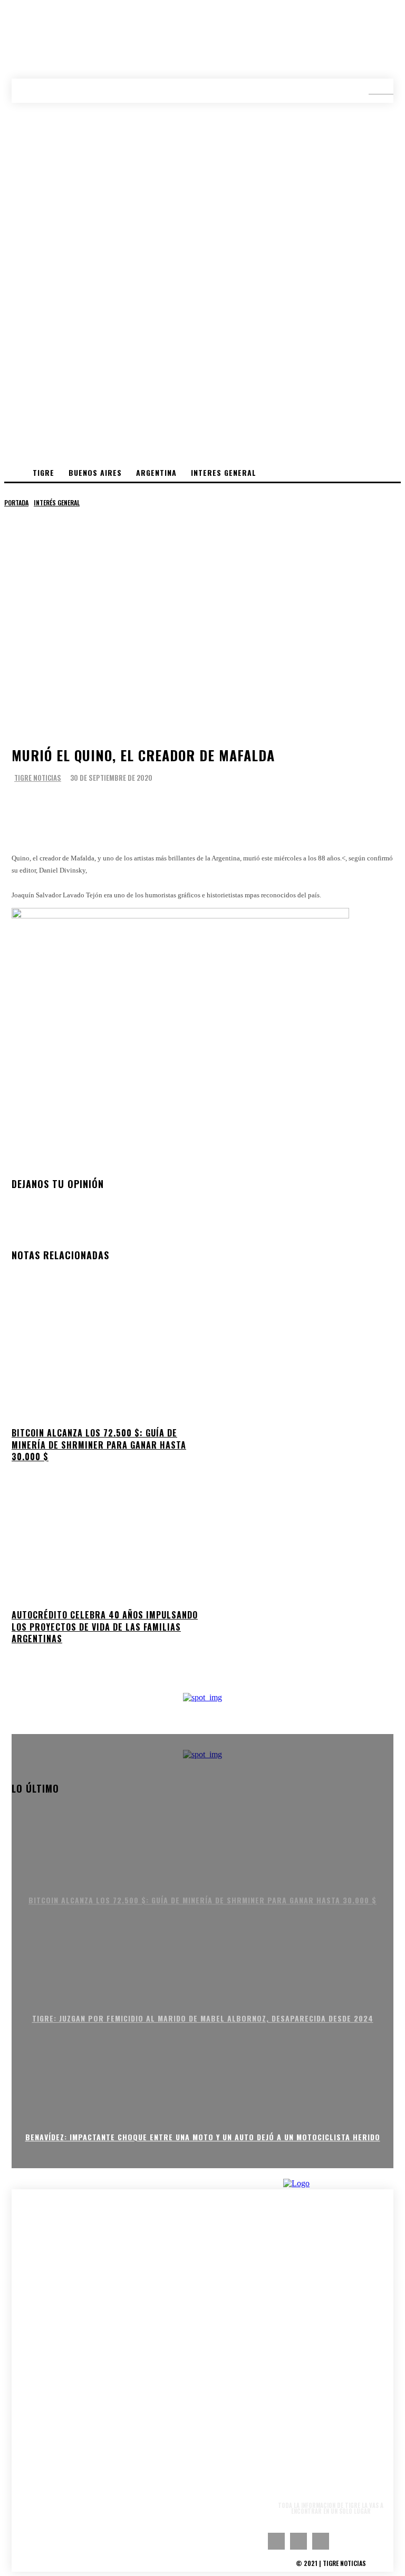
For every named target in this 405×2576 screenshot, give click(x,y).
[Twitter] (62, 809)
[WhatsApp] (97, 809)
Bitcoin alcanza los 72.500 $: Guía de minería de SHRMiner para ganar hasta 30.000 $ (99, 1445)
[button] (373, 90)
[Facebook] (27, 809)
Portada (16, 502)
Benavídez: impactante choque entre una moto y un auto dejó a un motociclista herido (203, 2137)
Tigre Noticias (38, 778)
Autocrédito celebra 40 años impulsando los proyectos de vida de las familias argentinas (105, 1627)
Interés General (57, 502)
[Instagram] (298, 2541)
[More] (139, 809)
